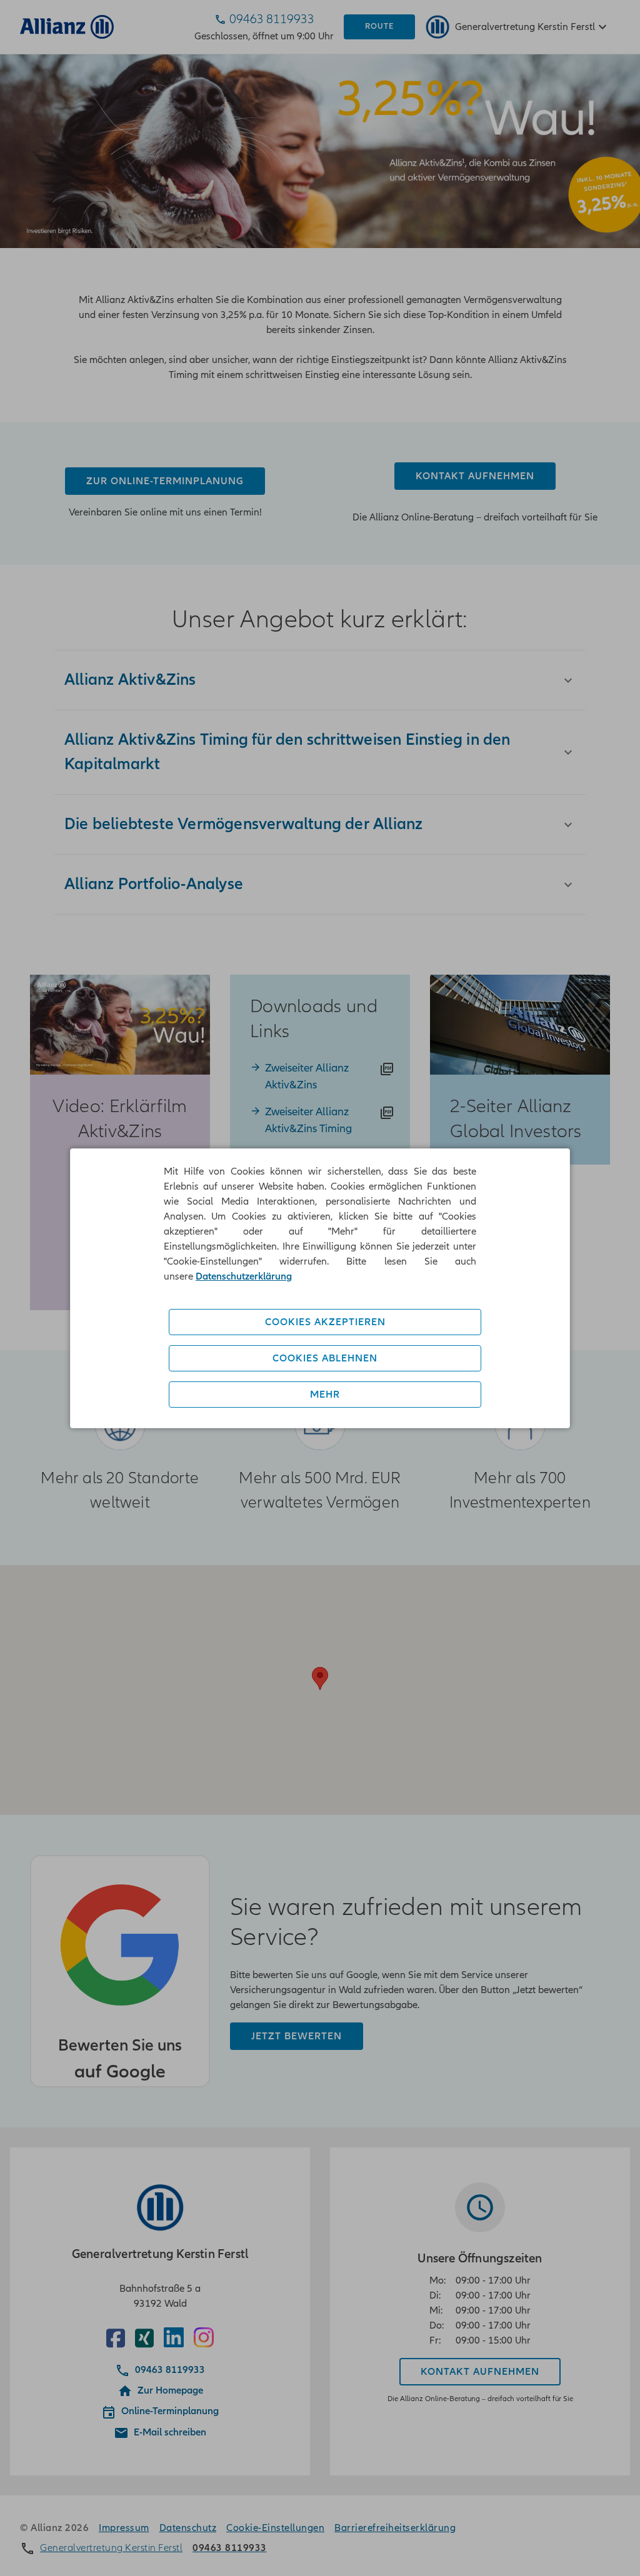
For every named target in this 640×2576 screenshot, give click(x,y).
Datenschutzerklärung (244, 1276)
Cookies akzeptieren (325, 1322)
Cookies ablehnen (325, 1358)
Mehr (325, 1395)
